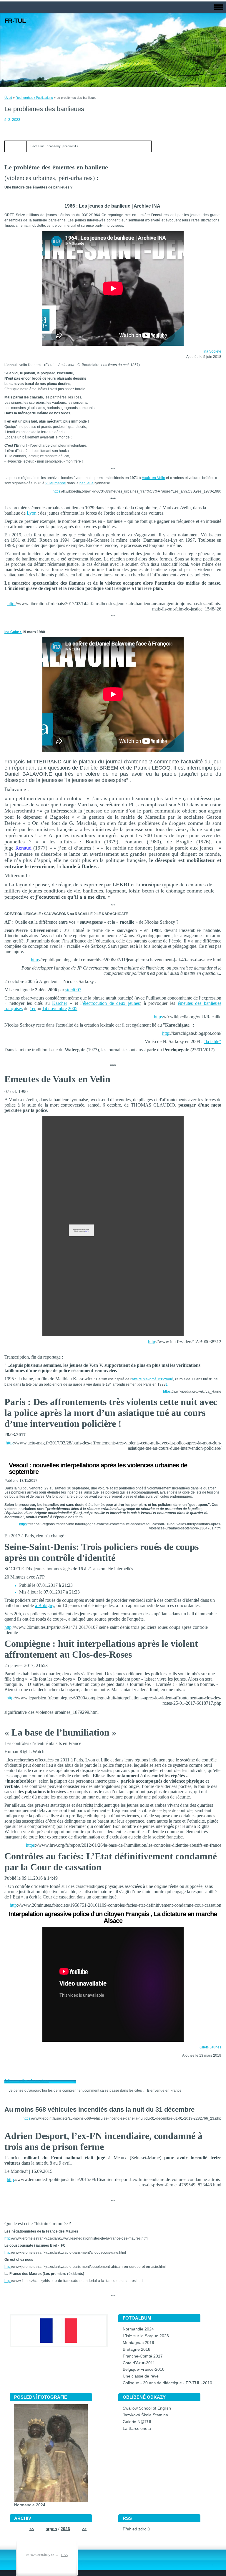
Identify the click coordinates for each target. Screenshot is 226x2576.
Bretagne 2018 (137, 2349)
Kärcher (60, 1003)
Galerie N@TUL (138, 2422)
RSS (64, 2555)
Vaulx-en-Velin (153, 478)
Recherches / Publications (34, 98)
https (56, 491)
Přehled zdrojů (136, 2529)
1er (33, 1008)
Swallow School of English (147, 2408)
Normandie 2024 (138, 2329)
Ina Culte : (13, 632)
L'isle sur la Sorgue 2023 (146, 2336)
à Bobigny (45, 1605)
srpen (51, 2529)
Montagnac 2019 (138, 2343)
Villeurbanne (56, 483)
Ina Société (212, 351)
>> (84, 2529)
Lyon (32, 513)
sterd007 (73, 990)
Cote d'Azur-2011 (139, 2363)
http (166, 1033)
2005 (73, 1008)
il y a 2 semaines (36, 2081)
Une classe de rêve (141, 2376)
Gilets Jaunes (210, 2047)
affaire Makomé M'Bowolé (152, 1379)
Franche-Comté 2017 (143, 2356)
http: (11, 604)
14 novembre (55, 1008)
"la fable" (212, 1041)
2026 (65, 2529)
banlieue (87, 483)
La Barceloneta (137, 2429)
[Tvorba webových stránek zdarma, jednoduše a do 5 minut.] (57, 2555)
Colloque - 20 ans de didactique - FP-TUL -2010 (167, 2383)
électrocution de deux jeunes (111, 1003)
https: (27, 2118)
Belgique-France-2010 (144, 2369)
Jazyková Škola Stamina (145, 2415)
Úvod (8, 98)
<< (32, 2529)
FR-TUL (15, 21)
